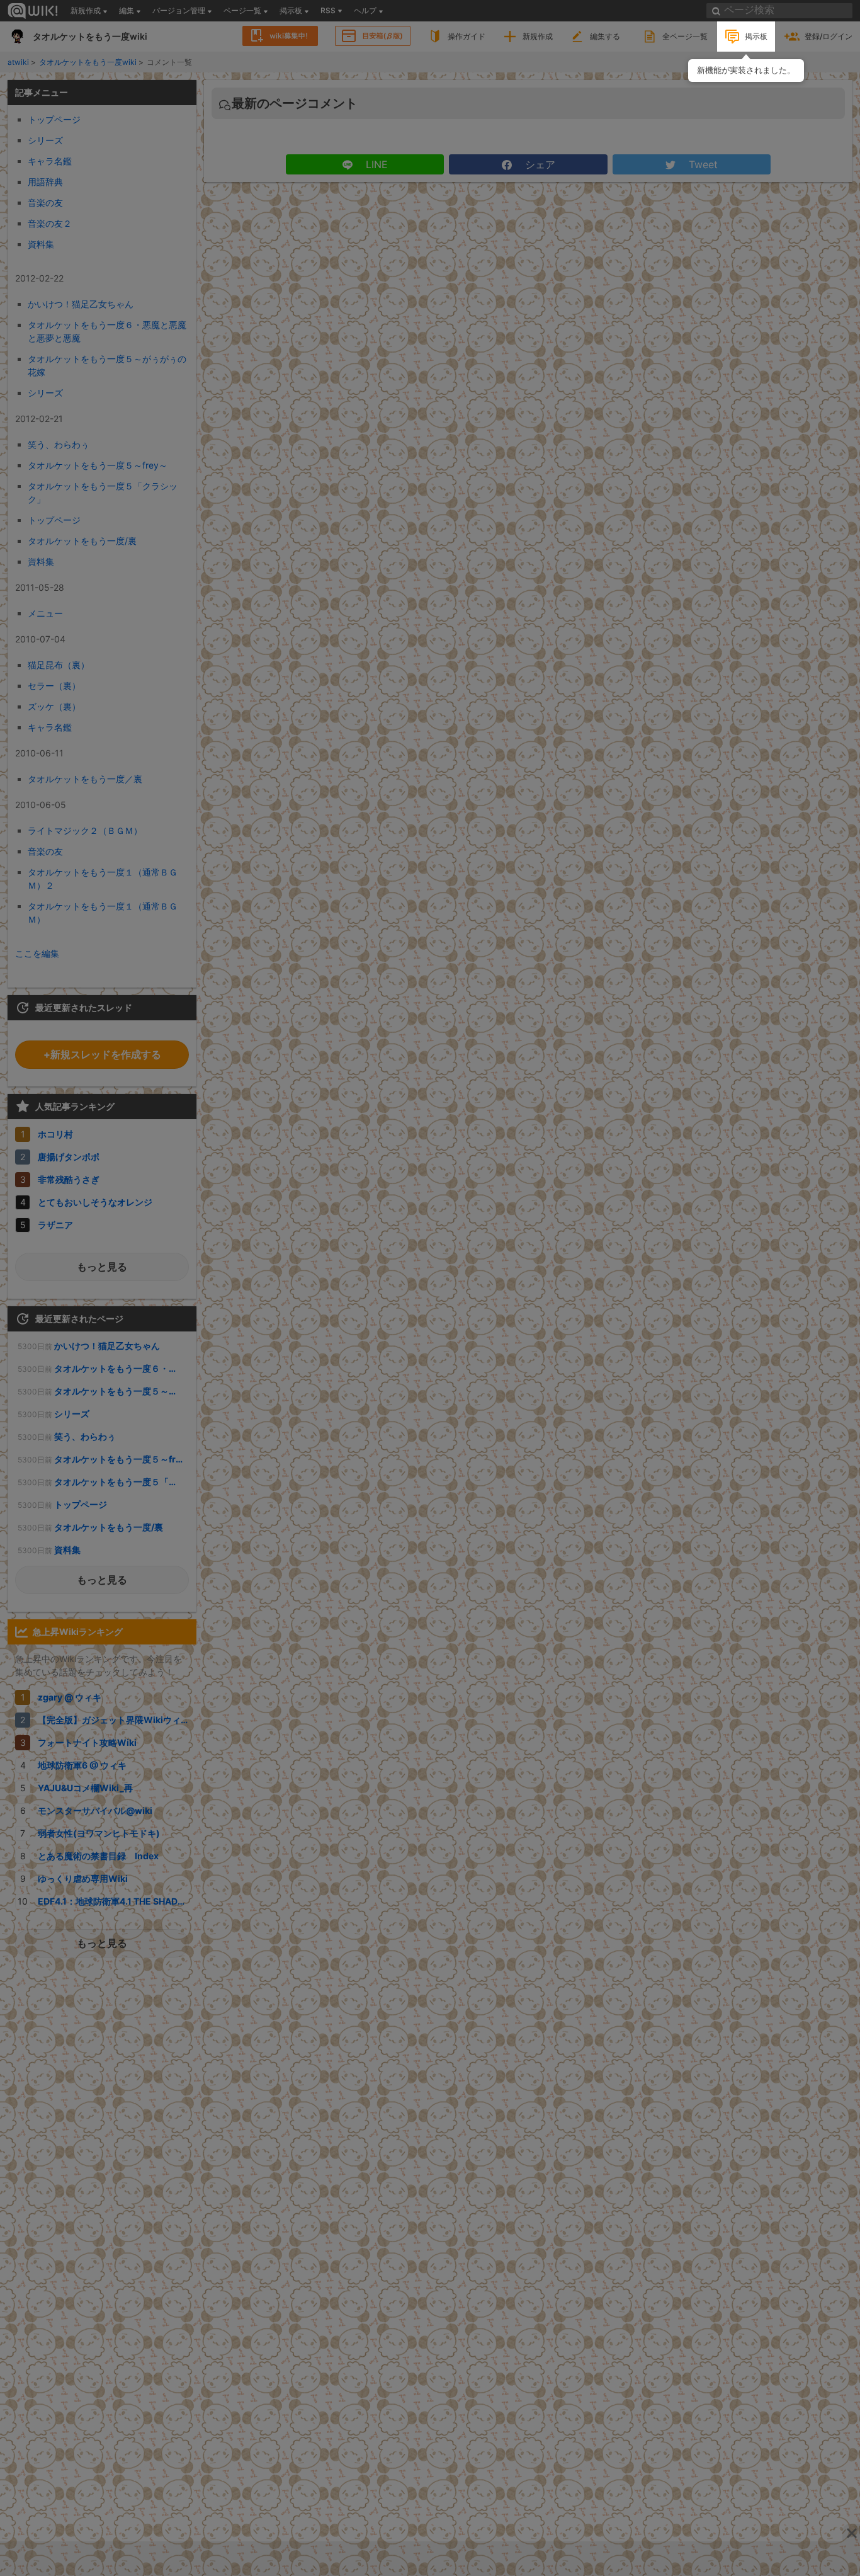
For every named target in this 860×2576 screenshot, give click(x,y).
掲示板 (756, 36)
